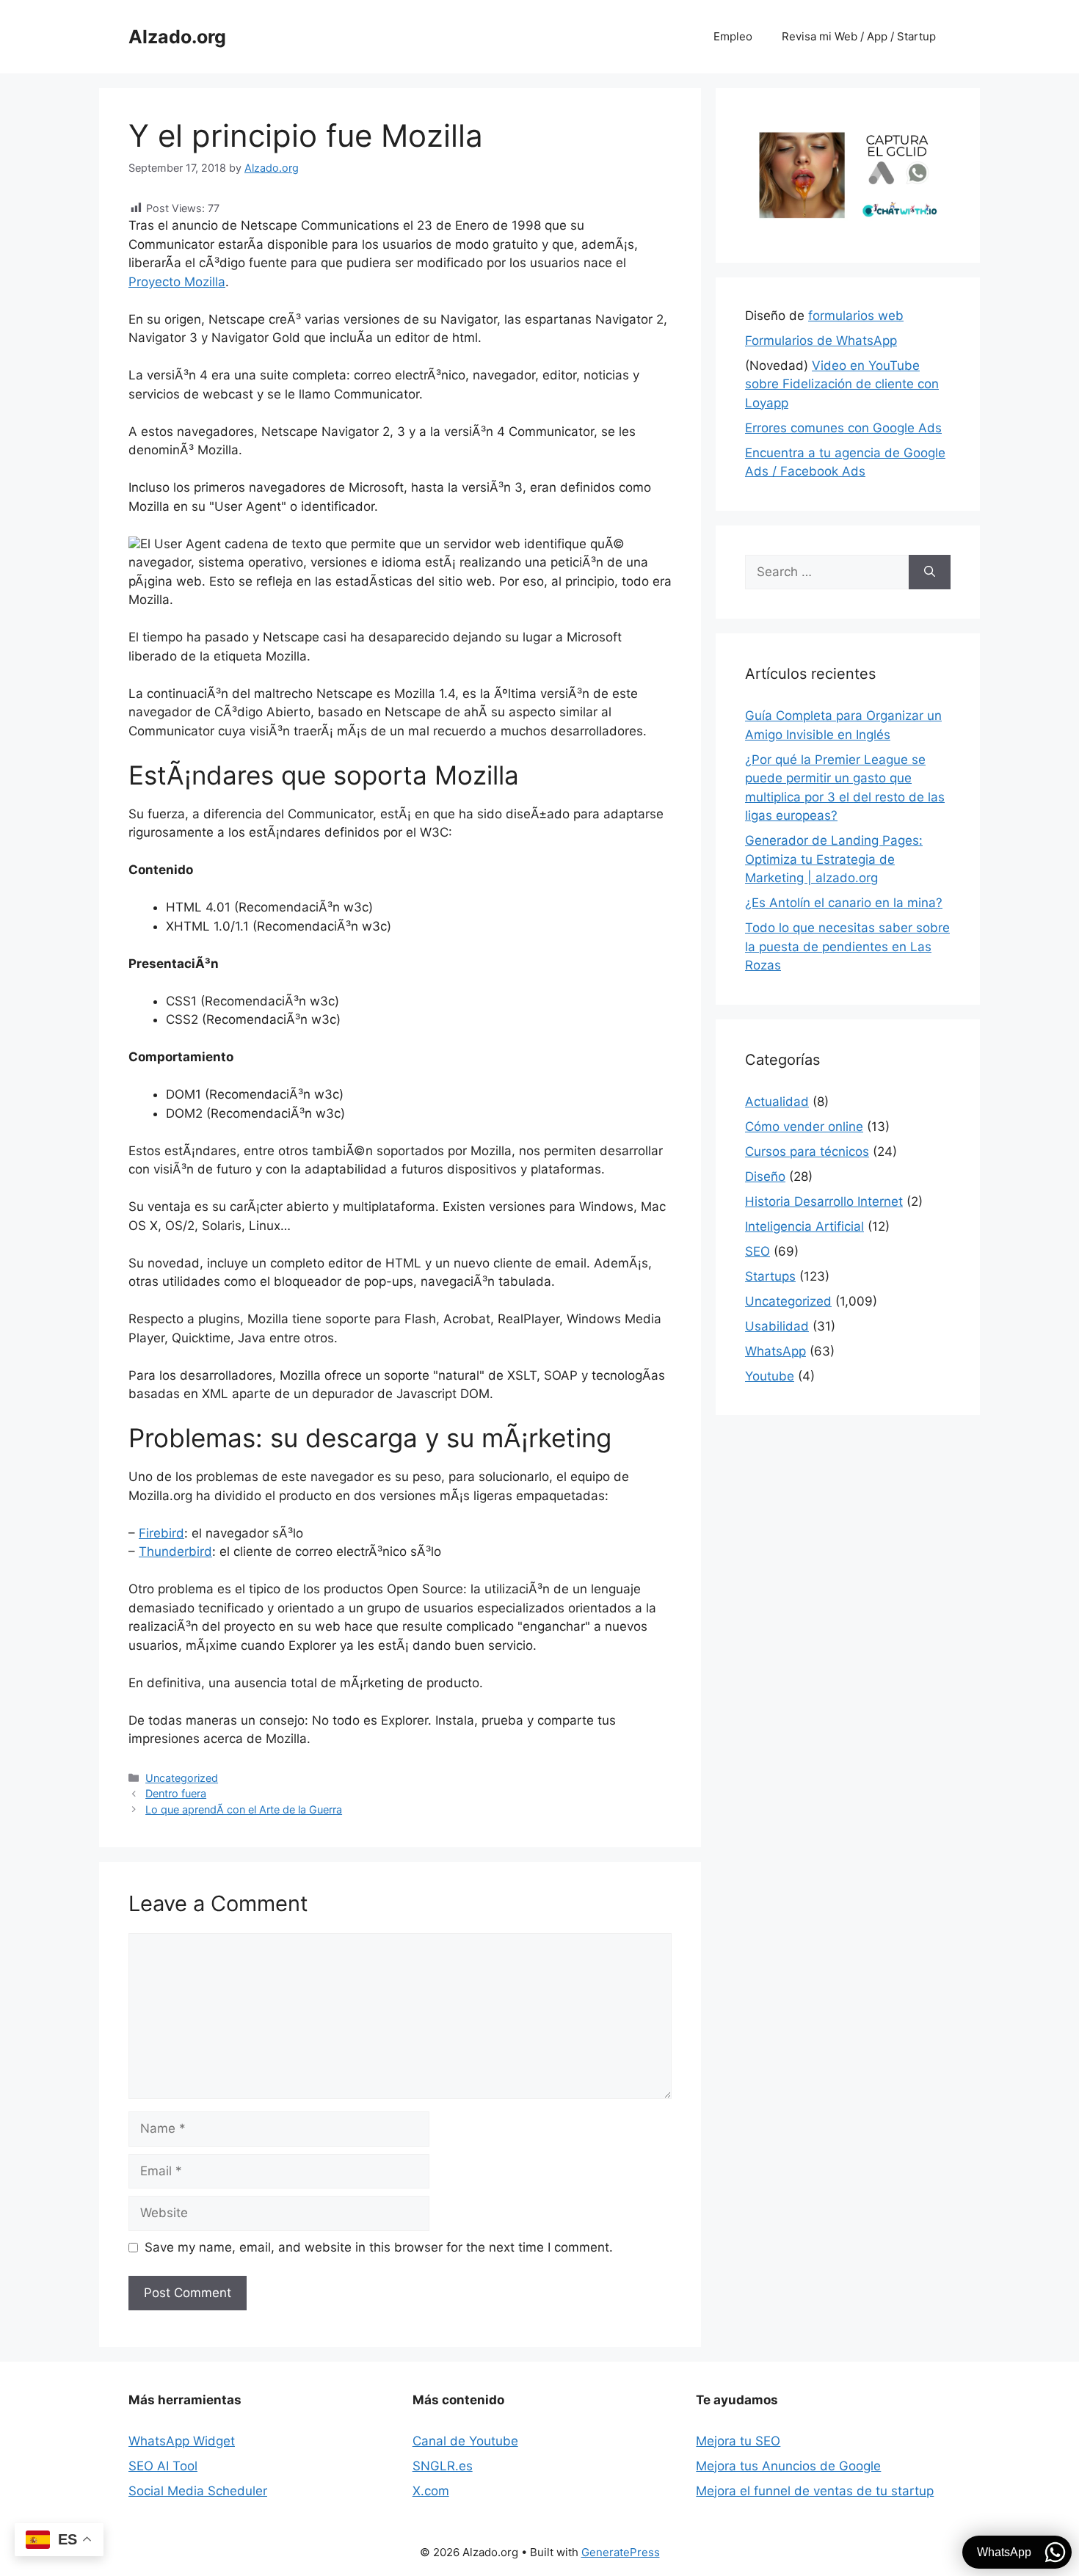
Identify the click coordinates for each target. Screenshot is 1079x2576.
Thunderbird (175, 1551)
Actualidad (777, 1102)
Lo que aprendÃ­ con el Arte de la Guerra (244, 1809)
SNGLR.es (443, 2466)
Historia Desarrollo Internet (824, 1201)
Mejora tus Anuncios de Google (788, 2466)
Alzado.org (177, 37)
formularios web (856, 316)
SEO (758, 1251)
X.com (431, 2491)
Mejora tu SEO (738, 2441)
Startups (770, 1276)
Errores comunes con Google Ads (843, 428)
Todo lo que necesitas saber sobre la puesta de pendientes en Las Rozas (847, 946)
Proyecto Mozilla (177, 282)
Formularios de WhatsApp (821, 341)
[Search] (930, 572)
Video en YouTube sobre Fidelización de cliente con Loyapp (842, 384)
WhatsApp (775, 1351)
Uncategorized (182, 1778)
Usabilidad (777, 1326)
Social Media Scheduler (198, 2491)
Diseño (765, 1176)
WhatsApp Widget (182, 2441)
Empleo (733, 36)
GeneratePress (621, 2552)
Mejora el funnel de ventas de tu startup (815, 2491)
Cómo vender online (804, 1127)
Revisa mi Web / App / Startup (859, 36)
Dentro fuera (176, 1793)
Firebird (161, 1533)
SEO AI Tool (163, 2466)
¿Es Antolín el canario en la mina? (844, 903)
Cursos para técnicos (807, 1151)
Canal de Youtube (465, 2441)
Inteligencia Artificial (804, 1226)
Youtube (770, 1376)
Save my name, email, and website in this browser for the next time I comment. (379, 2247)
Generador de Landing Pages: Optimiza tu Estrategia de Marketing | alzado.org (834, 859)
